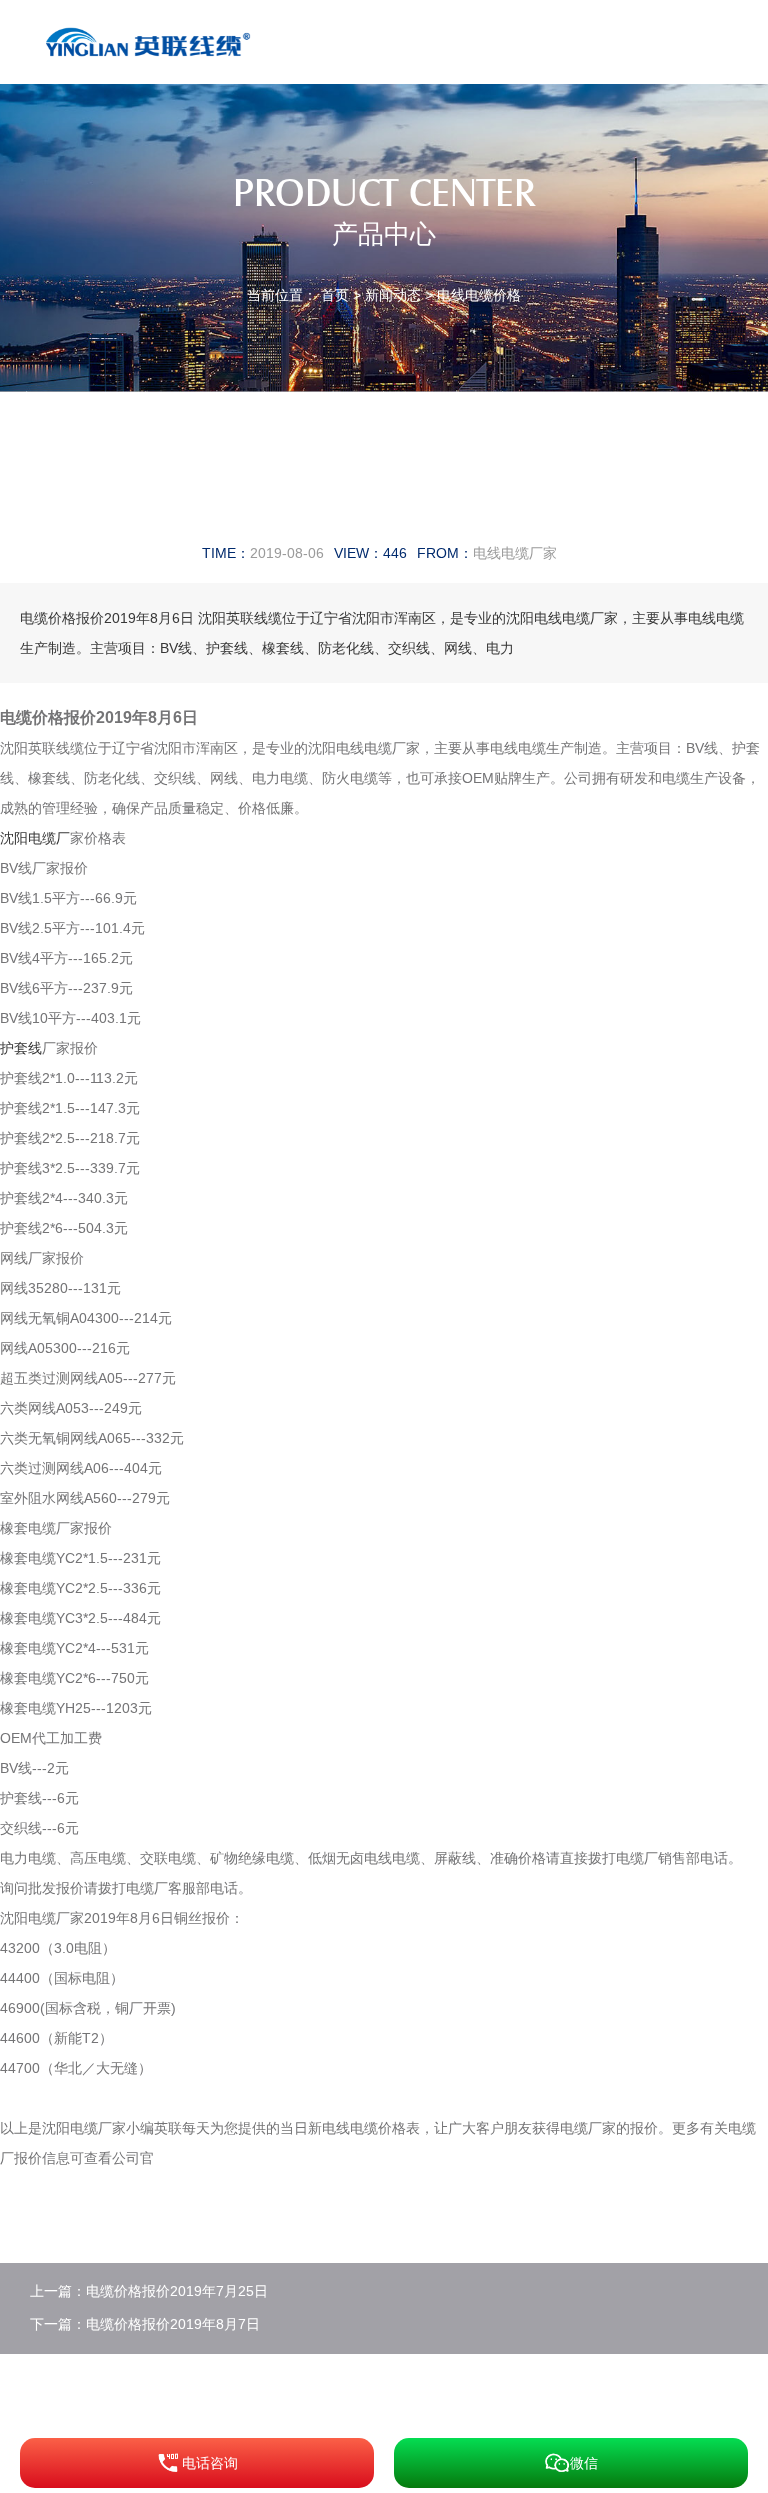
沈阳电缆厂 (35, 838)
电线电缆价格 (479, 295)
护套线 (21, 1048)
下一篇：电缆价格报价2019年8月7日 (145, 2324)
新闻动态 (393, 295)
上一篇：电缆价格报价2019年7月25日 (149, 2291)
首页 (335, 295)
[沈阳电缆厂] (151, 41)
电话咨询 (210, 2463)
